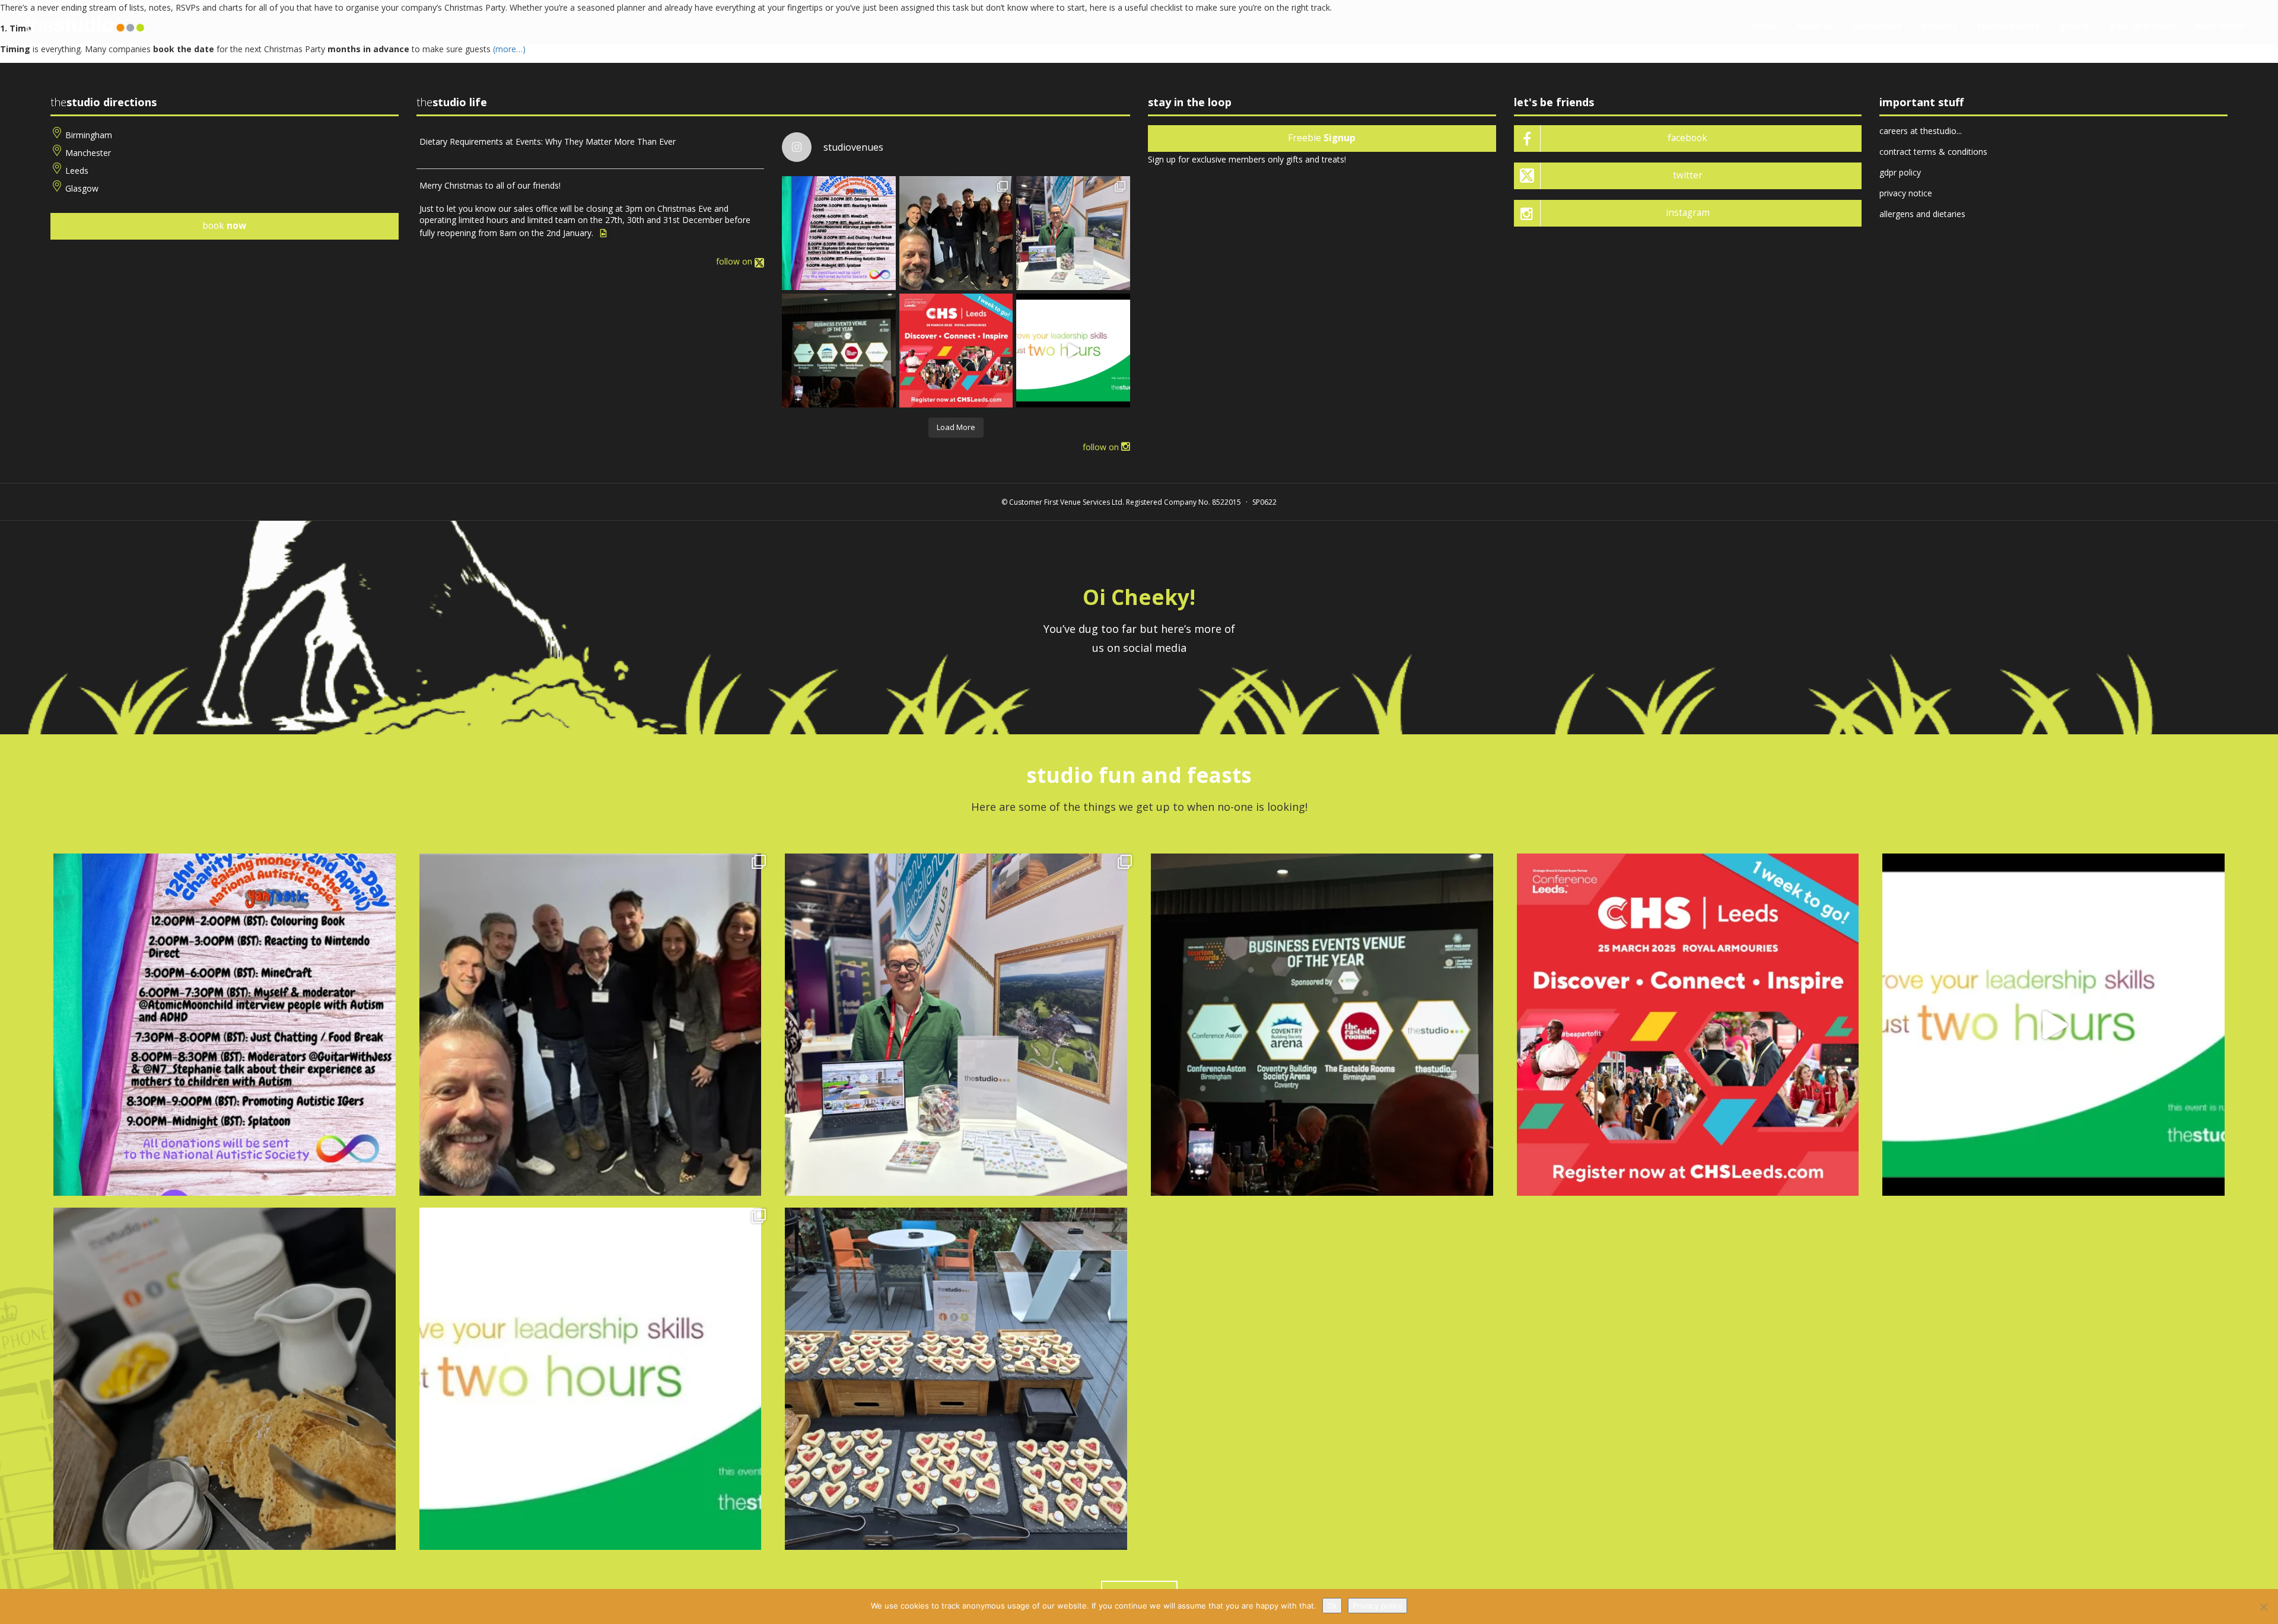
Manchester (88, 153)
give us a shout (2142, 26)
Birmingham (89, 135)
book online (2220, 26)
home (1763, 26)
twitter (1688, 175)
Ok (1332, 1606)
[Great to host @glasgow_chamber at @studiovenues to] (956, 233)
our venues (1878, 26)
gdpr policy (1900, 172)
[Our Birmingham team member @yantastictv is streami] (839, 233)
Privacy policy (1377, 1606)
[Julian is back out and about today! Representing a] (1073, 233)
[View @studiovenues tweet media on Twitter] (603, 233)
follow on (735, 261)
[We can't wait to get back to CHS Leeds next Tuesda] (956, 351)
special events (2008, 26)
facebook (1687, 138)
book (224, 226)
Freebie (1322, 138)
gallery (2075, 26)
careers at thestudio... (1921, 131)
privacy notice (1906, 193)
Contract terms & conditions (1933, 152)
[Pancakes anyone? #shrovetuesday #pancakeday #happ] (225, 1379)
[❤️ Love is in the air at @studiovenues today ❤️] (956, 1379)
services (1939, 26)
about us (1815, 26)
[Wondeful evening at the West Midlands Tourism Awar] (839, 351)
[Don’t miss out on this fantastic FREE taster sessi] (591, 1379)
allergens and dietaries (1922, 214)
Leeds (77, 171)
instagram (1688, 213)
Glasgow (82, 188)
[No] (2263, 1607)
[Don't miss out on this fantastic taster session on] (1073, 351)
